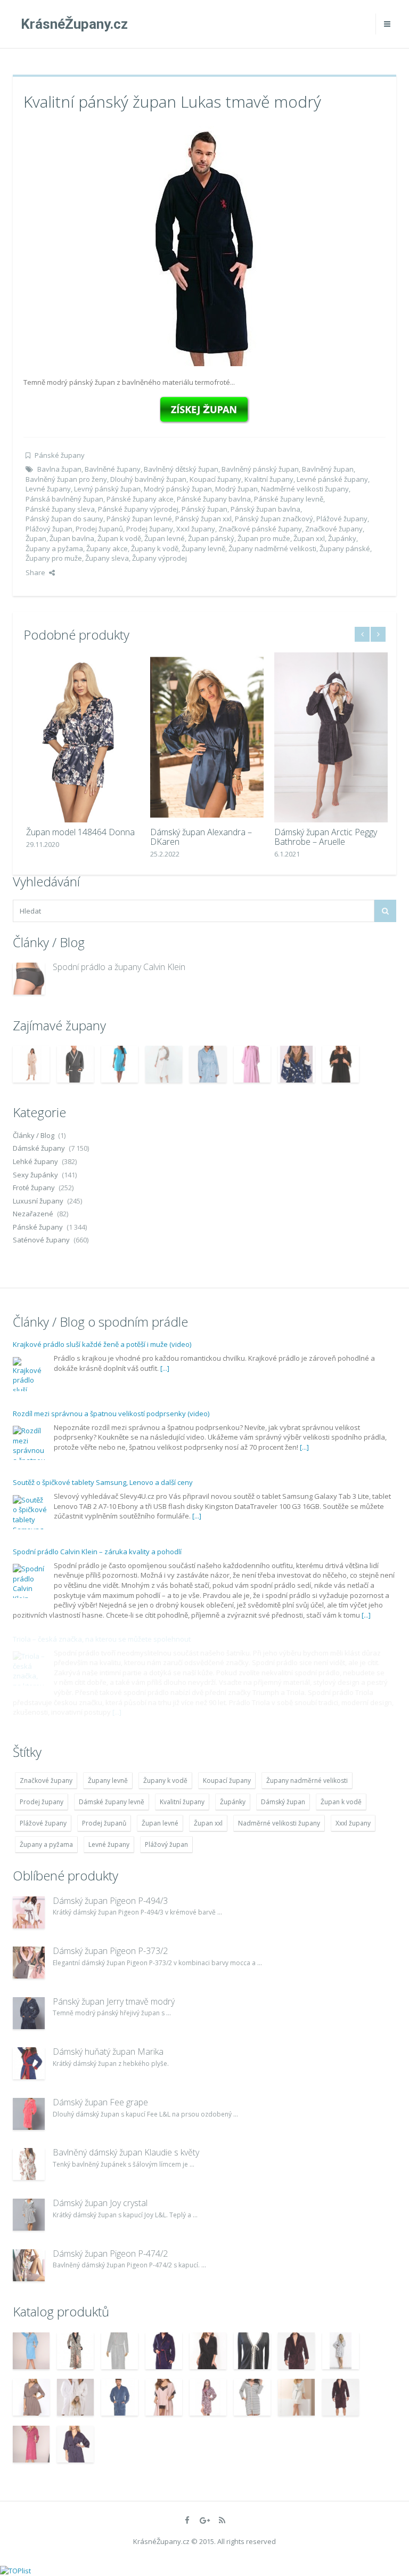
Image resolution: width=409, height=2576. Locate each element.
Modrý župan (236, 489)
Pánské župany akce (140, 499)
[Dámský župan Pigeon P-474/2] (29, 2265)
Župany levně (203, 548)
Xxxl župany (196, 529)
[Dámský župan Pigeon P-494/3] (29, 1912)
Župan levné (165, 538)
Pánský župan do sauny (64, 519)
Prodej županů (99, 529)
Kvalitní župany (269, 479)
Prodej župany (150, 529)
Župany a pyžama (54, 548)
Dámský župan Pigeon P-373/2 (110, 1951)
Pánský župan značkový (274, 519)
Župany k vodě (155, 548)
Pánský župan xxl (203, 519)
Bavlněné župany (113, 469)
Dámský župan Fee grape (100, 2102)
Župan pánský (211, 538)
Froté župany (34, 1188)
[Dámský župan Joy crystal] (29, 2215)
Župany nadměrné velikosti (272, 548)
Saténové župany (41, 1240)
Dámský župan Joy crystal (100, 2203)
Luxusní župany (38, 1201)
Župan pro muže (264, 538)
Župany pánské (345, 548)
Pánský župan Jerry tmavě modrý (114, 2001)
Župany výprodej (159, 558)
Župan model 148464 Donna (78, 832)
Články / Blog (34, 1135)
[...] (165, 1368)
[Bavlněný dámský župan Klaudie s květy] (29, 2164)
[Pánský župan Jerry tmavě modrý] (29, 2013)
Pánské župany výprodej (138, 509)
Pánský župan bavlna (265, 509)
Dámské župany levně (112, 1802)
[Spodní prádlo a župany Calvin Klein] (29, 979)
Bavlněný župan (328, 469)
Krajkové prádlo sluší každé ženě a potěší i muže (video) (102, 1344)
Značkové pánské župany (260, 529)
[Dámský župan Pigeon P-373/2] (29, 1963)
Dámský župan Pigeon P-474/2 (110, 2254)
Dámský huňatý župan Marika (108, 2052)
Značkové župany (334, 529)
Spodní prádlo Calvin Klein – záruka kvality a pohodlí (97, 1552)
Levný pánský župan (107, 489)
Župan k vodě (119, 538)
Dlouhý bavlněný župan (148, 479)
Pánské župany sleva (60, 509)
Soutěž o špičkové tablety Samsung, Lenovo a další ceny (103, 1482)
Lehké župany (35, 1161)
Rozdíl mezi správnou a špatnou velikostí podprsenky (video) (111, 1414)
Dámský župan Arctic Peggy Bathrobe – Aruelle (323, 837)
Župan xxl (309, 538)
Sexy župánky (35, 1175)
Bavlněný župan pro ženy (66, 479)
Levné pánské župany (332, 479)
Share (35, 572)
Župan (36, 538)
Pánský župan (204, 509)
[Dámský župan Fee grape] (29, 2114)
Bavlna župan (59, 469)
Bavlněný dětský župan (181, 469)
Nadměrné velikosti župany (305, 489)
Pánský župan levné (139, 519)
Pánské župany (60, 455)
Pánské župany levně (289, 499)
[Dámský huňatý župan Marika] (29, 2063)
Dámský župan (283, 1802)
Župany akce (107, 548)
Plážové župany (342, 519)
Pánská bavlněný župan (64, 499)
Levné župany (48, 489)
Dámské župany (39, 1148)
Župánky (342, 538)
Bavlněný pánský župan (260, 469)
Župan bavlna (72, 538)
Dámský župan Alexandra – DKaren (198, 837)
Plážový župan (49, 529)
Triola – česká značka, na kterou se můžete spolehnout (102, 1639)
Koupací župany (215, 479)
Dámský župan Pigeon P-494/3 (110, 1901)
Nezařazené (33, 1214)
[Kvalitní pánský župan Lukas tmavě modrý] (204, 245)
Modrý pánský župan (178, 489)
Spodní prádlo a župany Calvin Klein (119, 967)
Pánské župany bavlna (214, 499)
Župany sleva (107, 558)
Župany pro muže (54, 558)
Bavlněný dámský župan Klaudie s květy (126, 2152)
